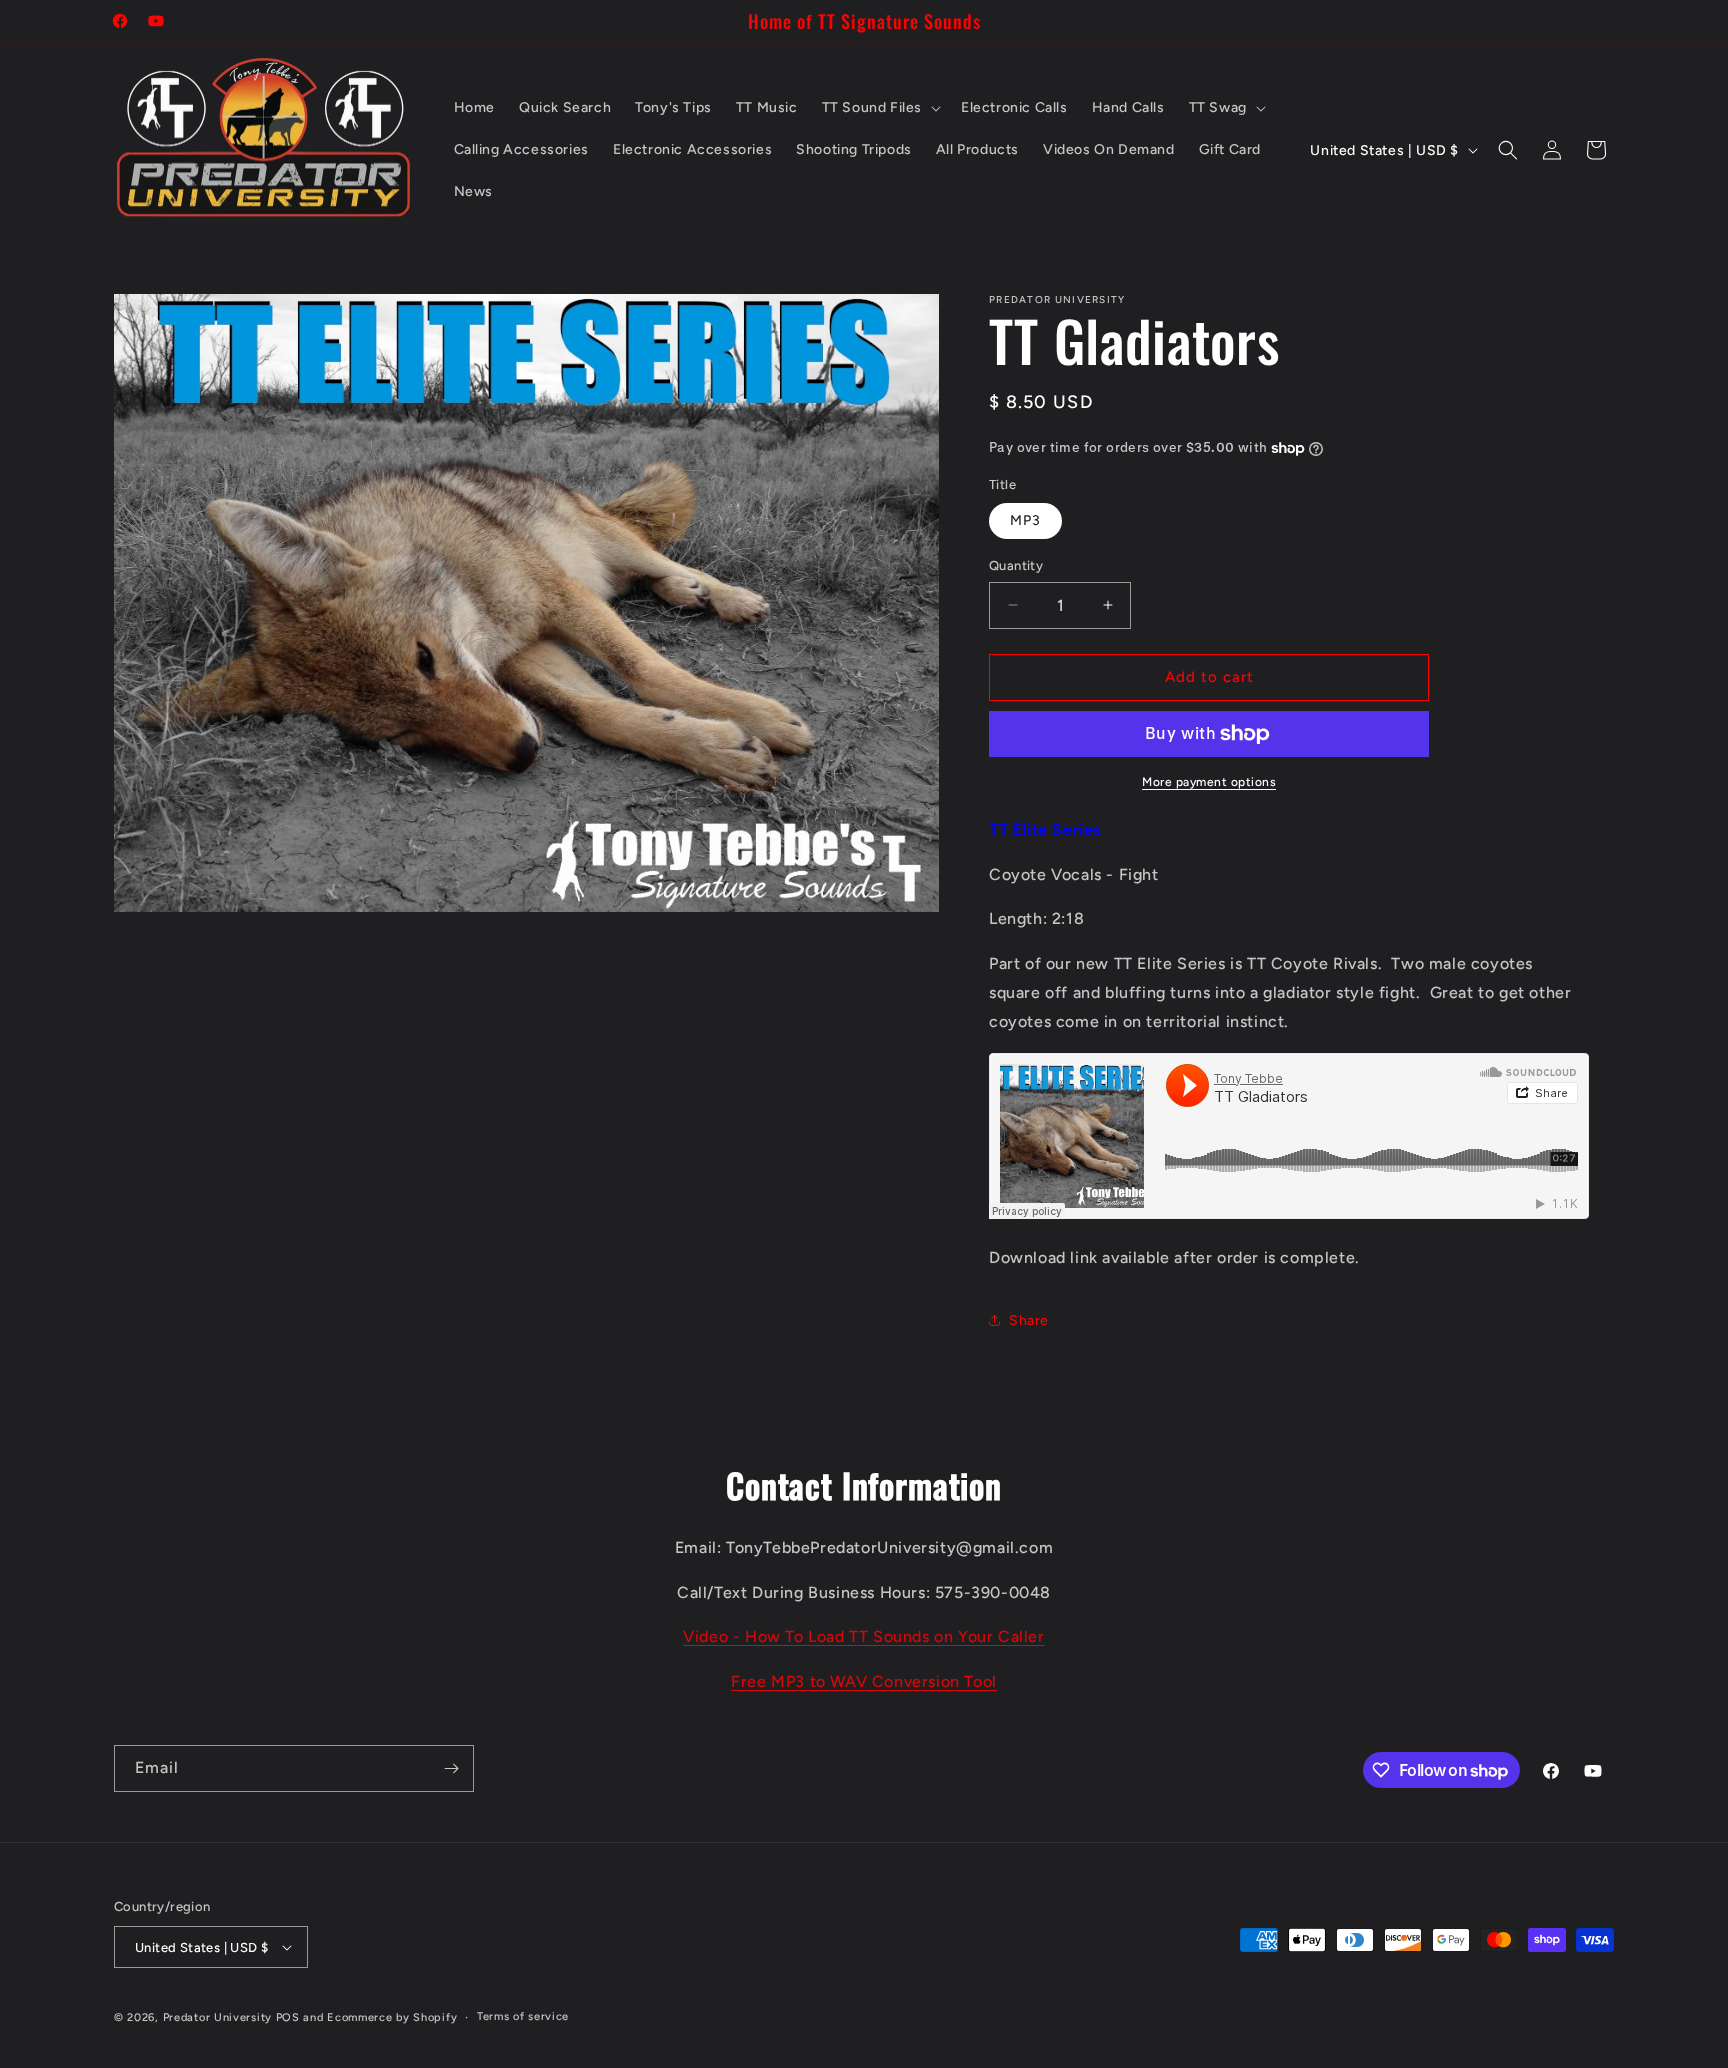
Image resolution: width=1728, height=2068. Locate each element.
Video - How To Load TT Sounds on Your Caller (863, 1636)
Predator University (217, 2017)
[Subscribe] (451, 1768)
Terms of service (523, 2016)
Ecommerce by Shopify (392, 2017)
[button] (879, 108)
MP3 (1025, 520)
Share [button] (1029, 1320)
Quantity (1016, 565)
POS (288, 2017)
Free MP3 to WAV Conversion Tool (864, 1681)
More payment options (1209, 782)
